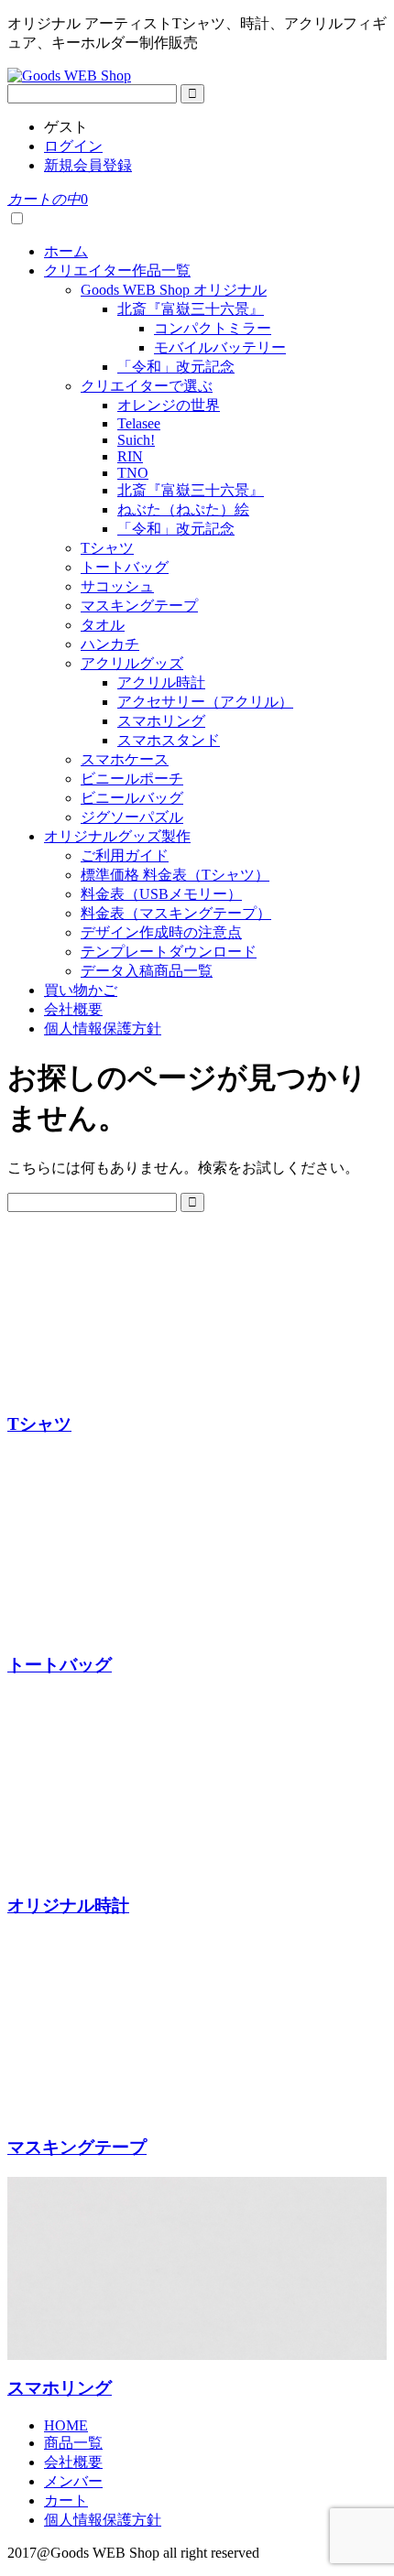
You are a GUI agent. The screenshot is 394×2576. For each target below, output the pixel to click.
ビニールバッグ (132, 798)
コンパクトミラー (213, 328)
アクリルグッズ (132, 663)
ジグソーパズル (132, 817)
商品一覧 (73, 2443)
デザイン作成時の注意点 (161, 932)
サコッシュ (117, 586)
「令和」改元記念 (176, 367)
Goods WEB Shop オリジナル (174, 290)
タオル (103, 625)
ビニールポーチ (132, 779)
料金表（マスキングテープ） (176, 913)
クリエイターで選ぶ (147, 386)
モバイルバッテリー (220, 347)
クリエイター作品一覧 (117, 271)
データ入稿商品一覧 (147, 971)
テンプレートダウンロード (169, 952)
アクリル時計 (161, 682)
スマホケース (125, 759)
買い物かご (81, 990)
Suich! (136, 440)
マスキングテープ (139, 606)
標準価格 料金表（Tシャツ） (175, 875)
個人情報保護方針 (103, 1028)
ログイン (73, 146)
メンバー (73, 2481)
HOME (66, 2425)
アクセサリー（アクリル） (205, 702)
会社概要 (73, 1009)
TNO (133, 473)
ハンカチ (110, 644)
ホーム (66, 251)
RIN (130, 456)
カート (66, 2500)
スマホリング (161, 721)
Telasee (139, 423)
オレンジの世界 (169, 405)
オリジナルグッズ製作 (117, 836)
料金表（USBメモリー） (161, 894)
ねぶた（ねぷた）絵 (183, 509)
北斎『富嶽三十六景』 (191, 309)
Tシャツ (107, 548)
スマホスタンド (169, 740)
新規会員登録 (88, 165)
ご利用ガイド (125, 855)
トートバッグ (125, 567)
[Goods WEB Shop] (69, 76)
